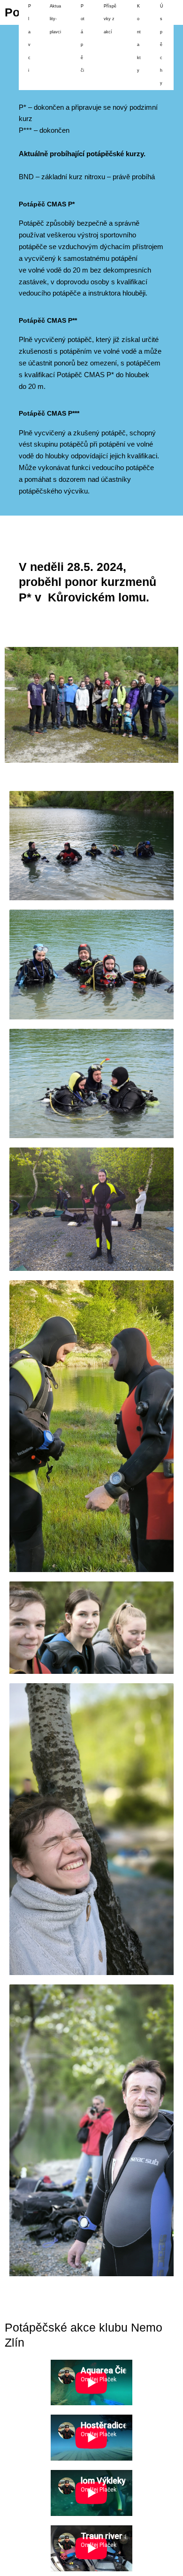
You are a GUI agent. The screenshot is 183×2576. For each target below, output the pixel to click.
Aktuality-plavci (55, 19)
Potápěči (83, 38)
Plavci (30, 38)
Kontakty (139, 38)
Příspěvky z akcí (110, 19)
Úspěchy (162, 45)
